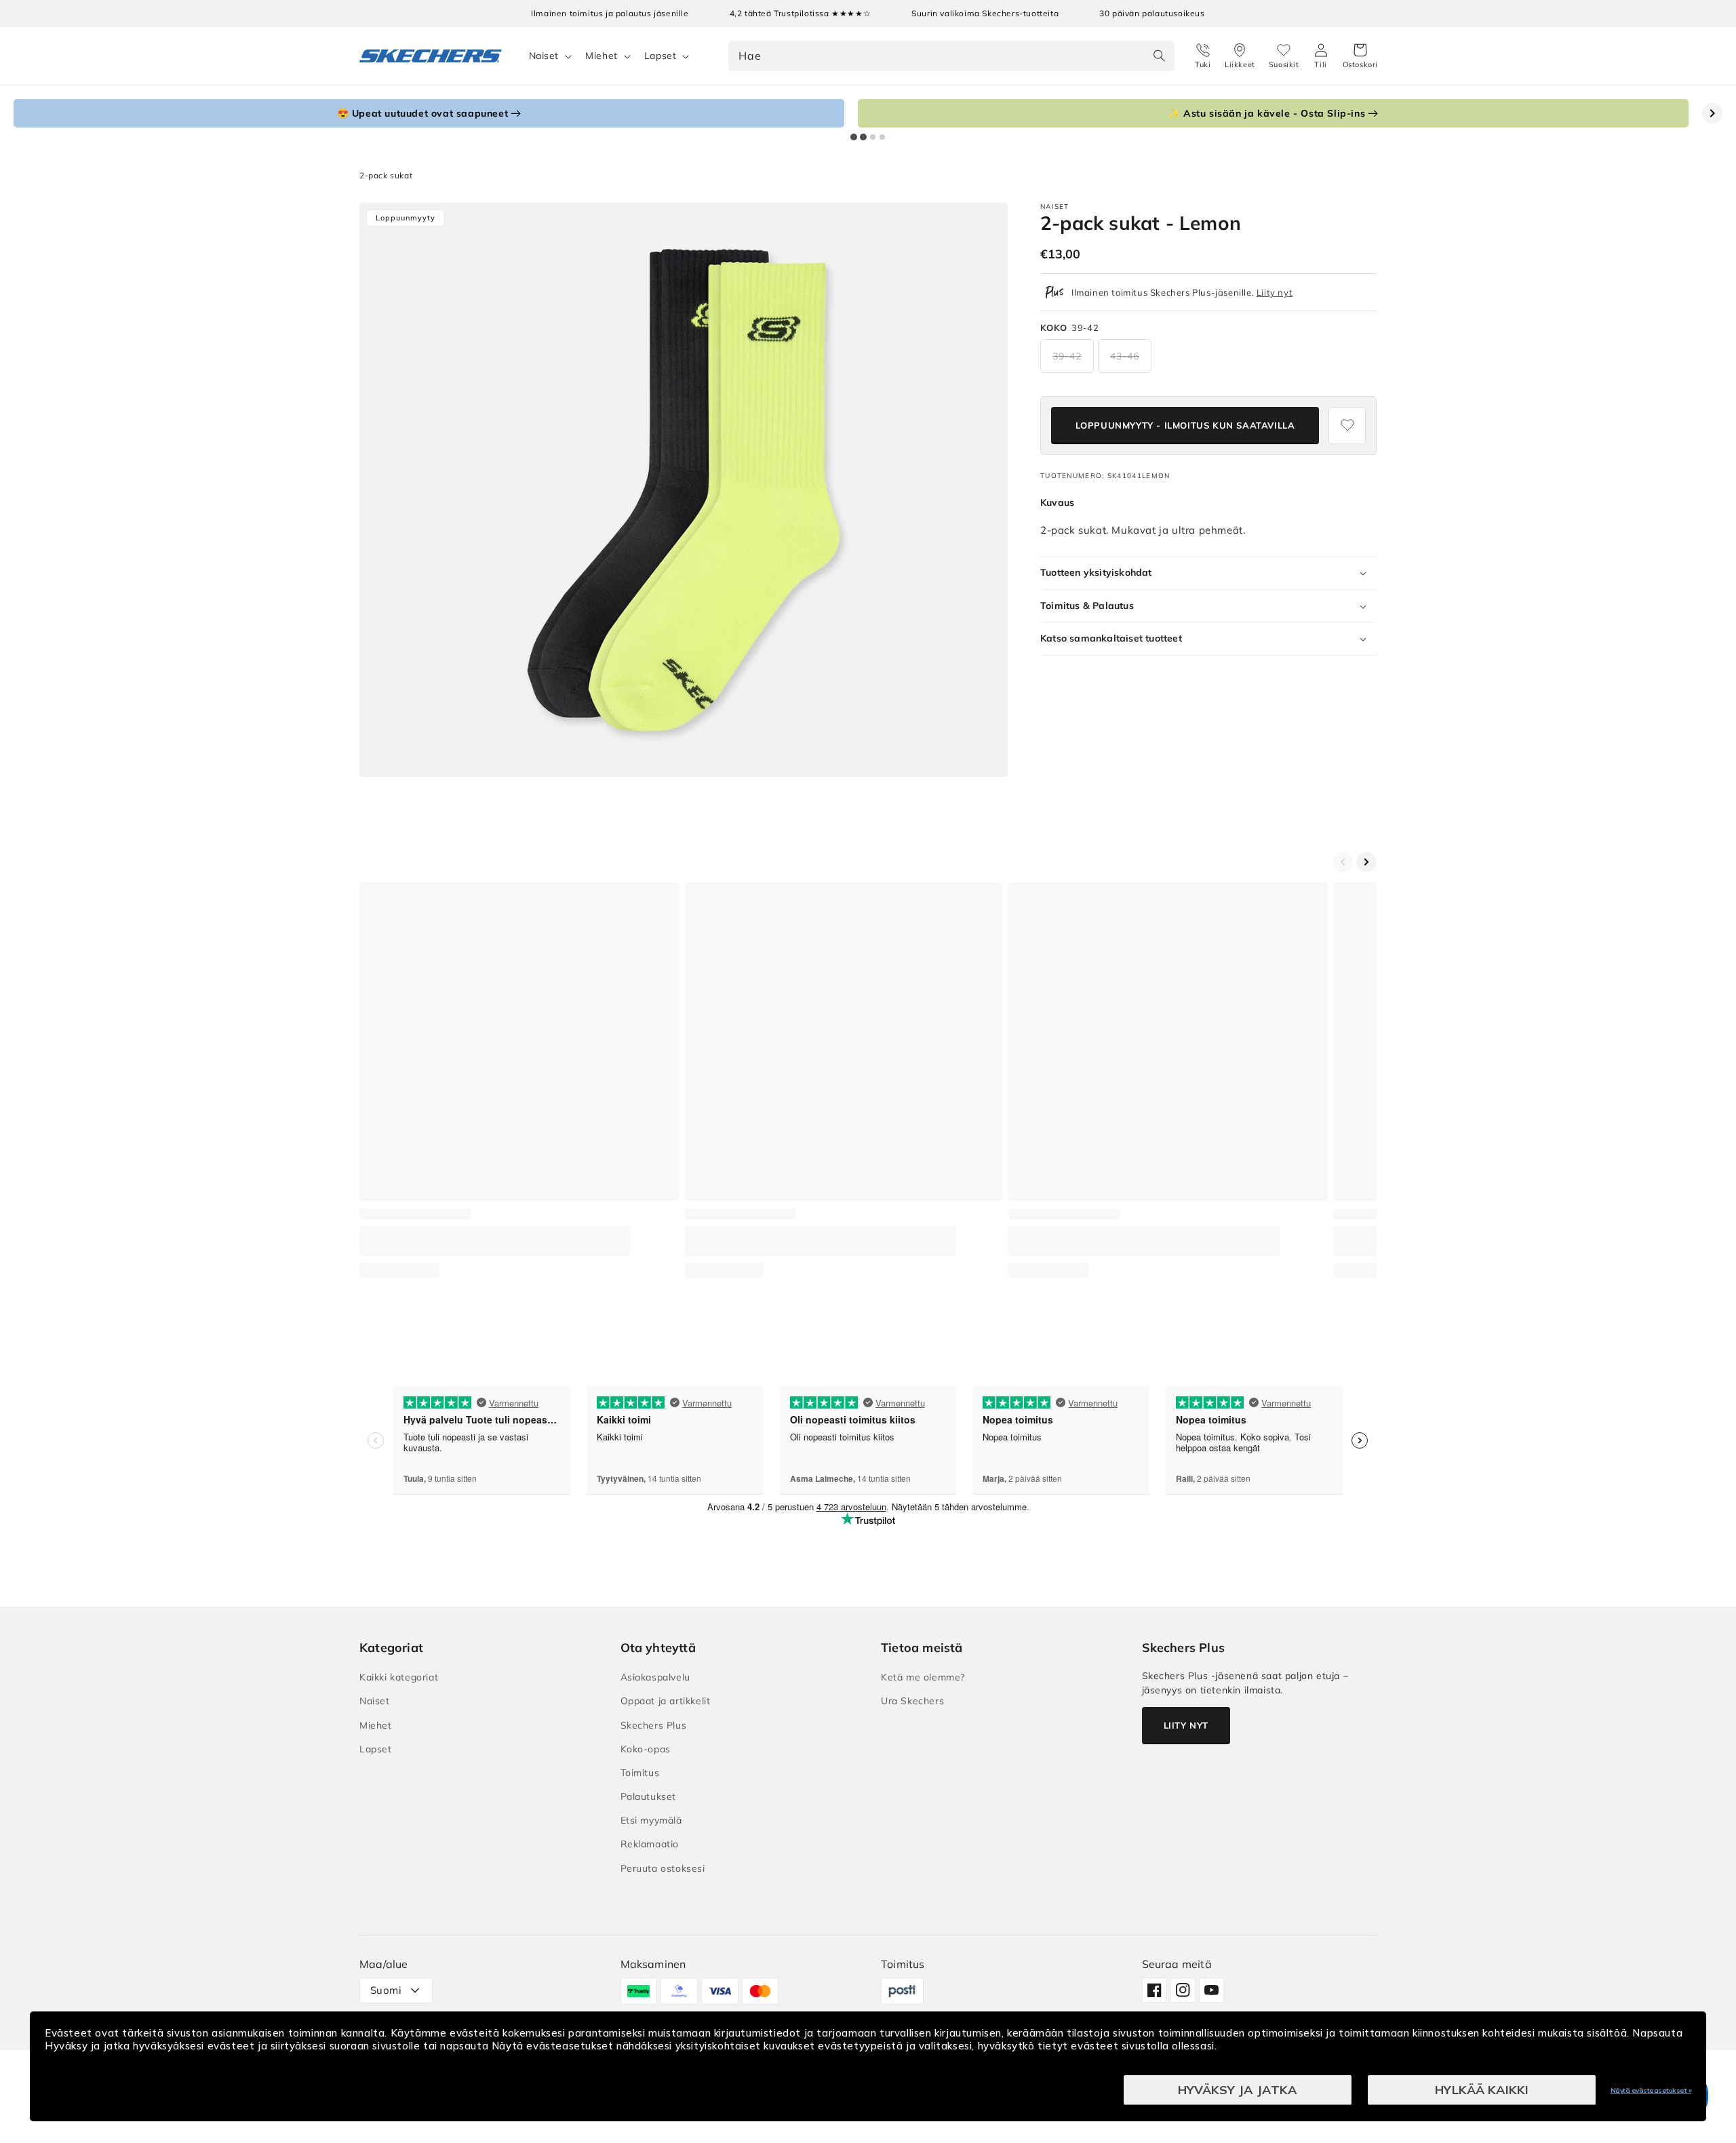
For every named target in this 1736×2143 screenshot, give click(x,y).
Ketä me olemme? (923, 1677)
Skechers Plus (654, 1725)
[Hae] (1160, 56)
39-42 (1067, 356)
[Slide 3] (873, 137)
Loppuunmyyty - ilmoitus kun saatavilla (1185, 425)
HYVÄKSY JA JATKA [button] (1238, 2090)
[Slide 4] (882, 137)
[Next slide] (1712, 113)
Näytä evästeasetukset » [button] (1651, 2090)
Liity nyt (1275, 292)
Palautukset (649, 1796)
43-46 (1125, 356)
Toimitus (640, 1773)
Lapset (660, 56)
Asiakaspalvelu (655, 1677)
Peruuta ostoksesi (663, 1868)
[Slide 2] (863, 137)
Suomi (386, 1990)
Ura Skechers (912, 1701)
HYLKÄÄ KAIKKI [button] (1482, 2090)
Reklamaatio (650, 1844)
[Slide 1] (854, 137)
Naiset (544, 56)
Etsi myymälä (651, 1820)
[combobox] (951, 56)
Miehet (601, 56)
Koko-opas (646, 1749)
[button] (1360, 56)
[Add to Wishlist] (1347, 426)
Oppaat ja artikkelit (666, 1701)
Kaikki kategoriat (399, 1677)
